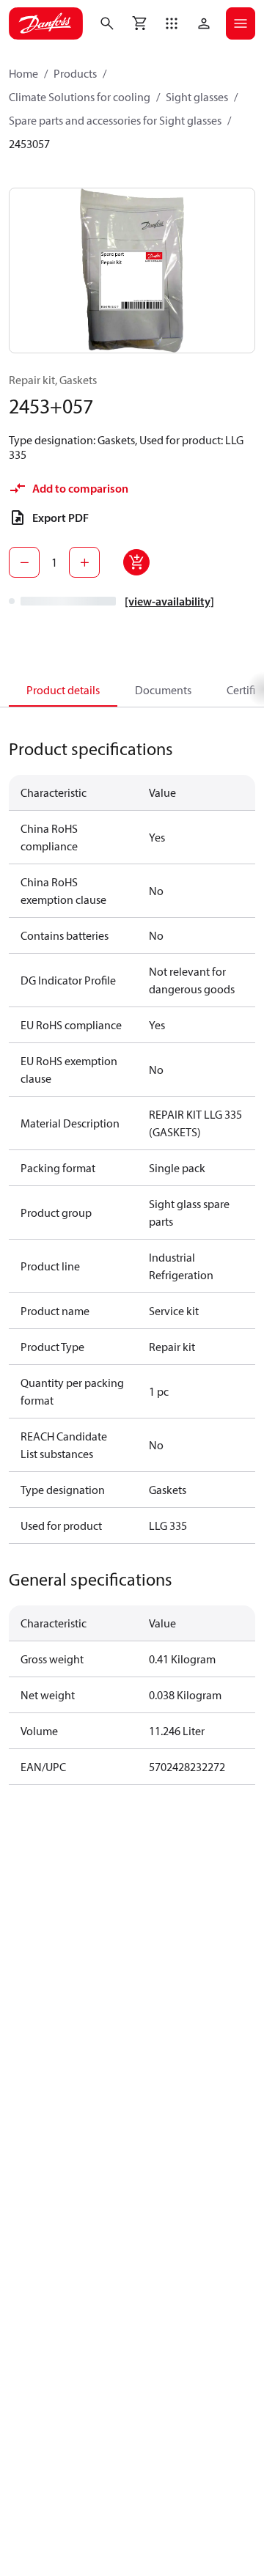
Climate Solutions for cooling (80, 97)
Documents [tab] (163, 690)
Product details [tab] (63, 690)
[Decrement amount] (24, 562)
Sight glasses (197, 97)
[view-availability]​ (169, 601)
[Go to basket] (139, 23)
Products (75, 73)
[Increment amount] (84, 562)
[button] (172, 23)
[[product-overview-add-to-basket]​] (136, 562)
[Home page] (46, 23)
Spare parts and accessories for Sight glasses (115, 120)
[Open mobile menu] (241, 23)
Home (23, 73)
